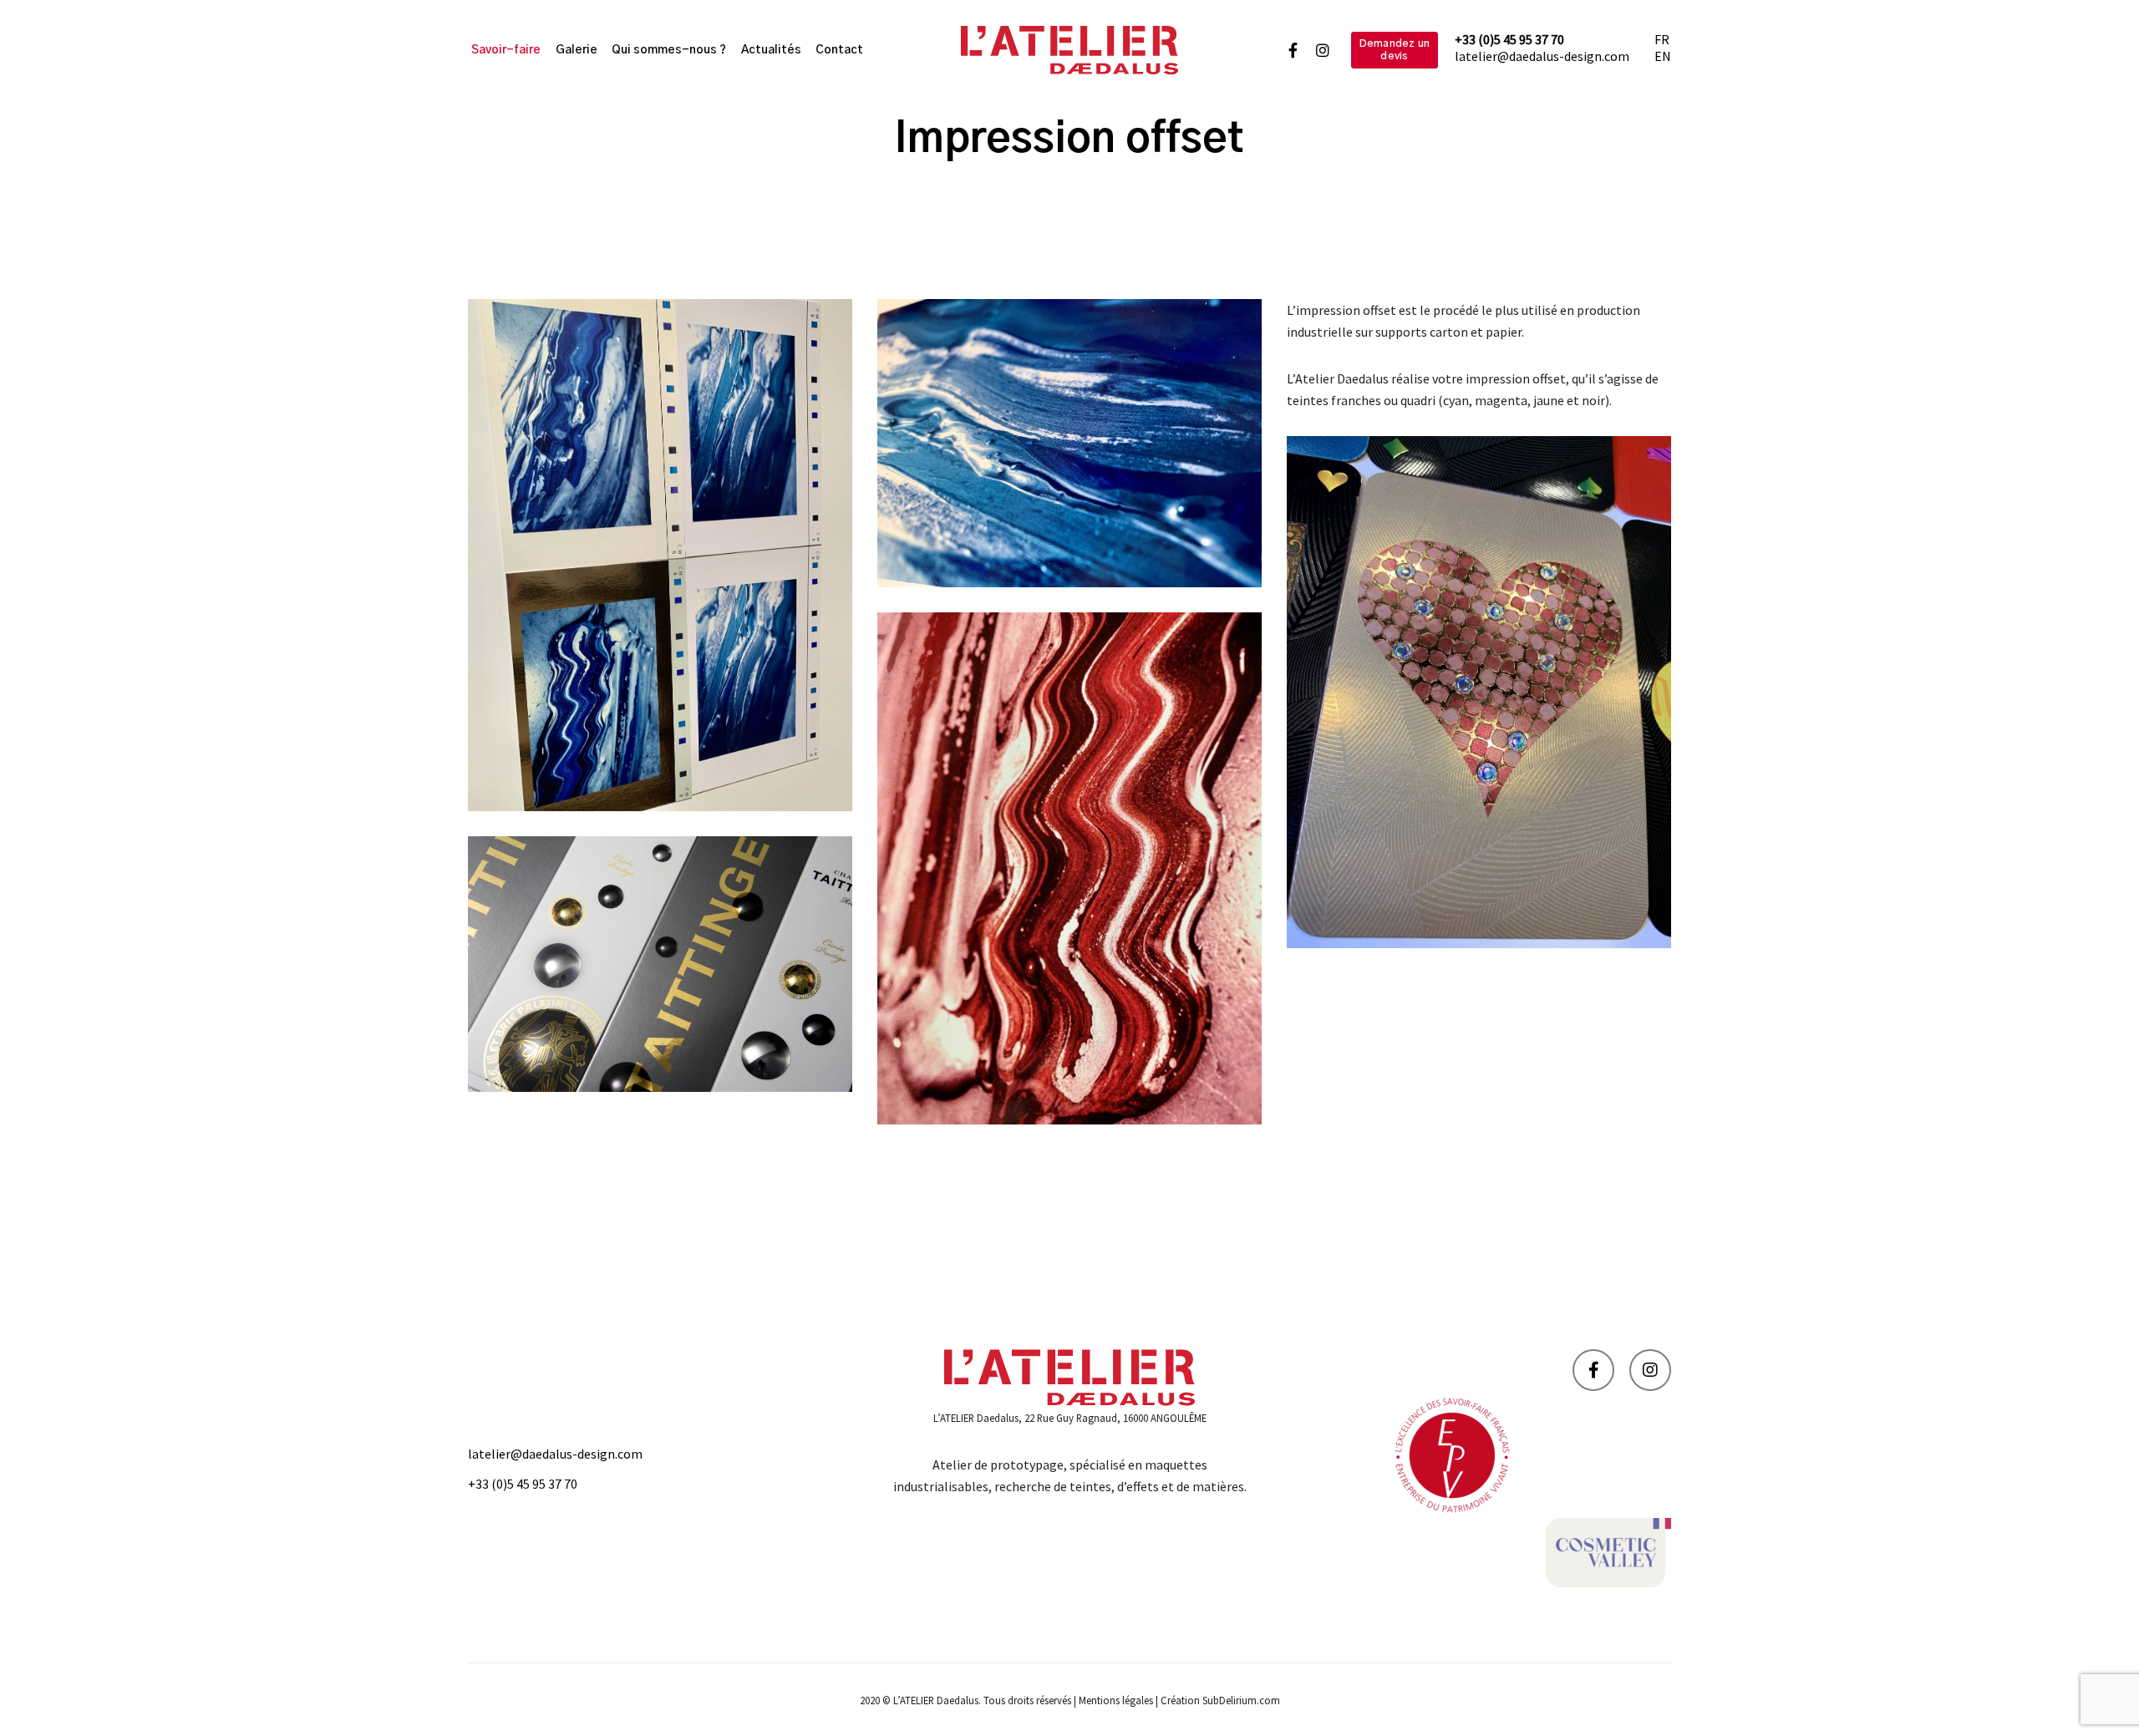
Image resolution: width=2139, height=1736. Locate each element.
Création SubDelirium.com (1220, 1700)
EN (1663, 56)
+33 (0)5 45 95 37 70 (1509, 39)
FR (1662, 39)
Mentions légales (1116, 1700)
